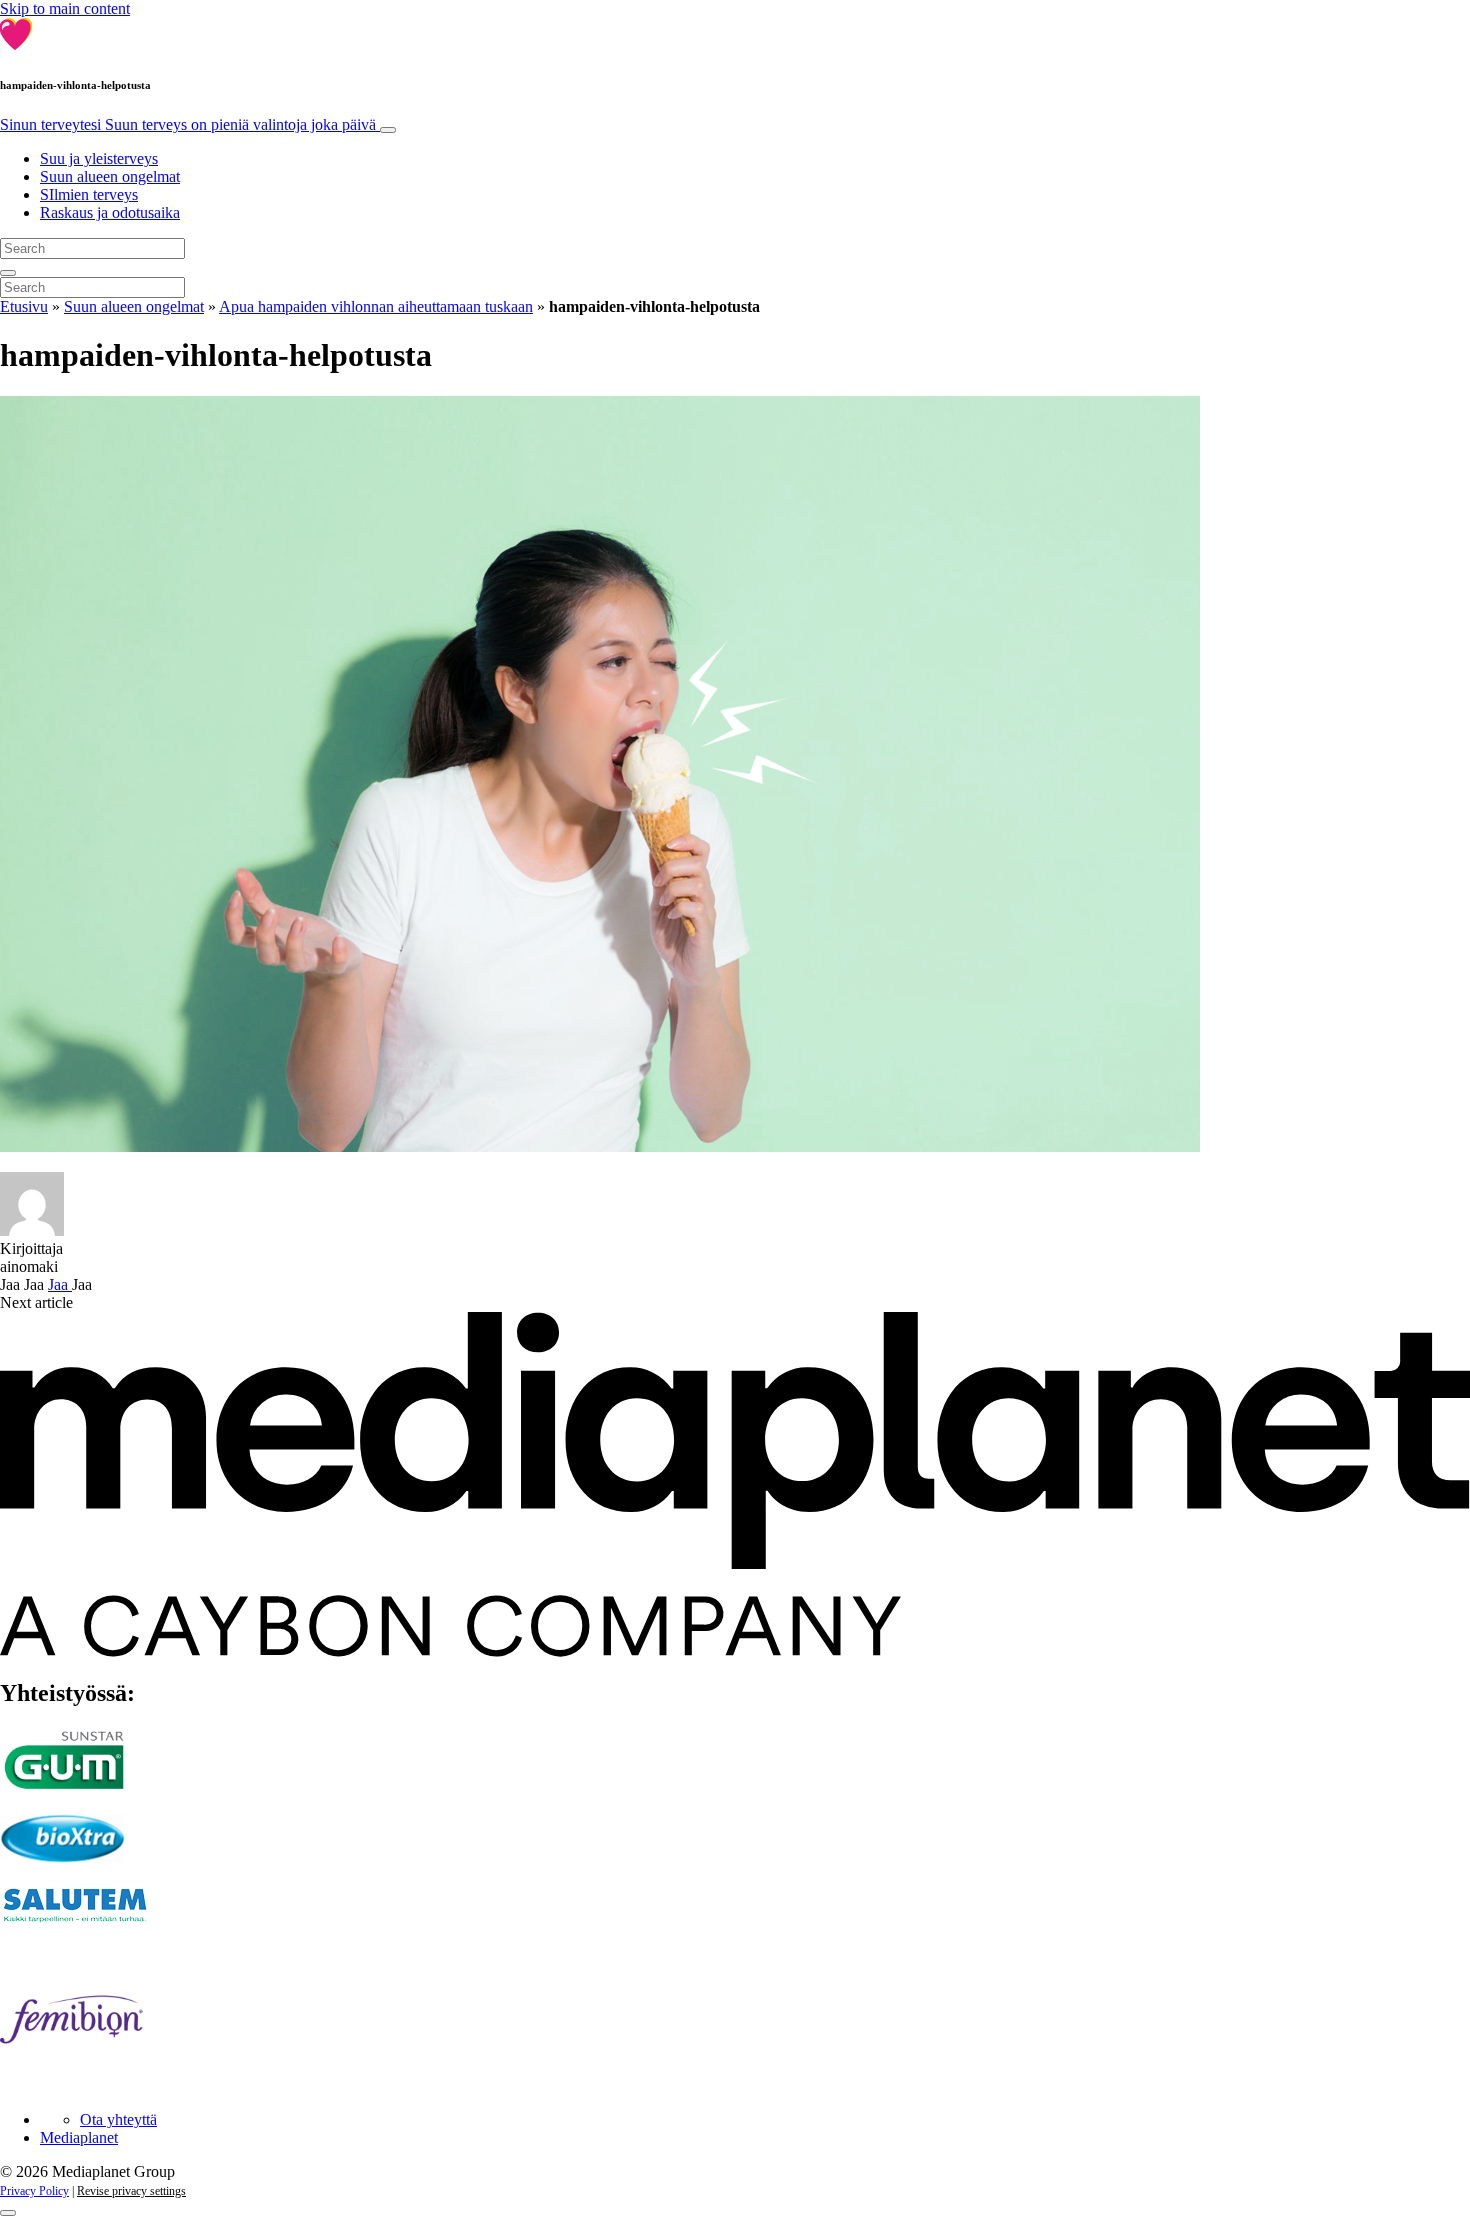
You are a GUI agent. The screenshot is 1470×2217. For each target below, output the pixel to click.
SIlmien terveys (89, 194)
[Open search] (8, 273)
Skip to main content (65, 8)
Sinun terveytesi (188, 124)
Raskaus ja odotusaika (110, 212)
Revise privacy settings (131, 2191)
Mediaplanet (79, 2137)
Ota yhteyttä (118, 2119)
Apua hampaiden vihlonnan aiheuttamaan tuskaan (376, 306)
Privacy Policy (34, 2191)
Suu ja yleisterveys (99, 158)
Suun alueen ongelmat (110, 176)
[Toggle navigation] (388, 130)
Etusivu (24, 306)
